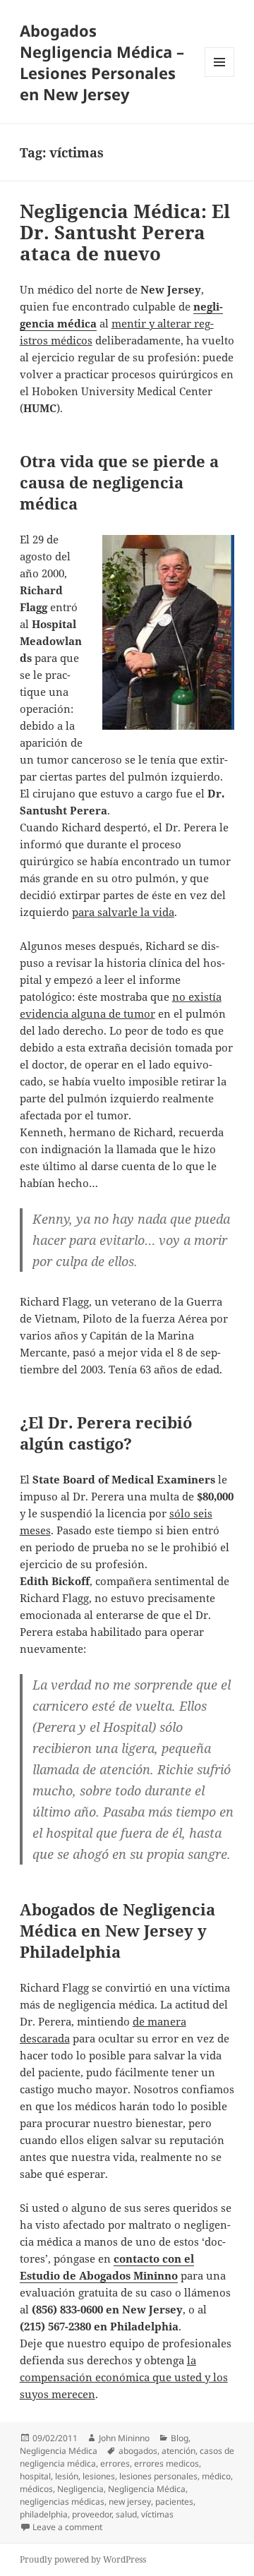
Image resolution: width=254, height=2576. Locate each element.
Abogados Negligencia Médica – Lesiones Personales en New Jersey (102, 62)
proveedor (92, 2514)
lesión (67, 2476)
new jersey (130, 2502)
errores (115, 2463)
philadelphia (44, 2514)
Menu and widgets (220, 77)
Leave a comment (67, 2527)
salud (126, 2514)
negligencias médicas (62, 2502)
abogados (138, 2451)
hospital (35, 2476)
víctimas (157, 2514)
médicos (36, 2489)
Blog (180, 2438)
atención (179, 2451)
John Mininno (124, 2438)
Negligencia (80, 2489)
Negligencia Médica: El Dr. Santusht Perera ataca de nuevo (125, 232)
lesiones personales (158, 2476)
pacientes (174, 2502)
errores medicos (167, 2463)
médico (216, 2476)
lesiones (99, 2476)
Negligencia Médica (59, 2451)
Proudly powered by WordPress (83, 2559)
